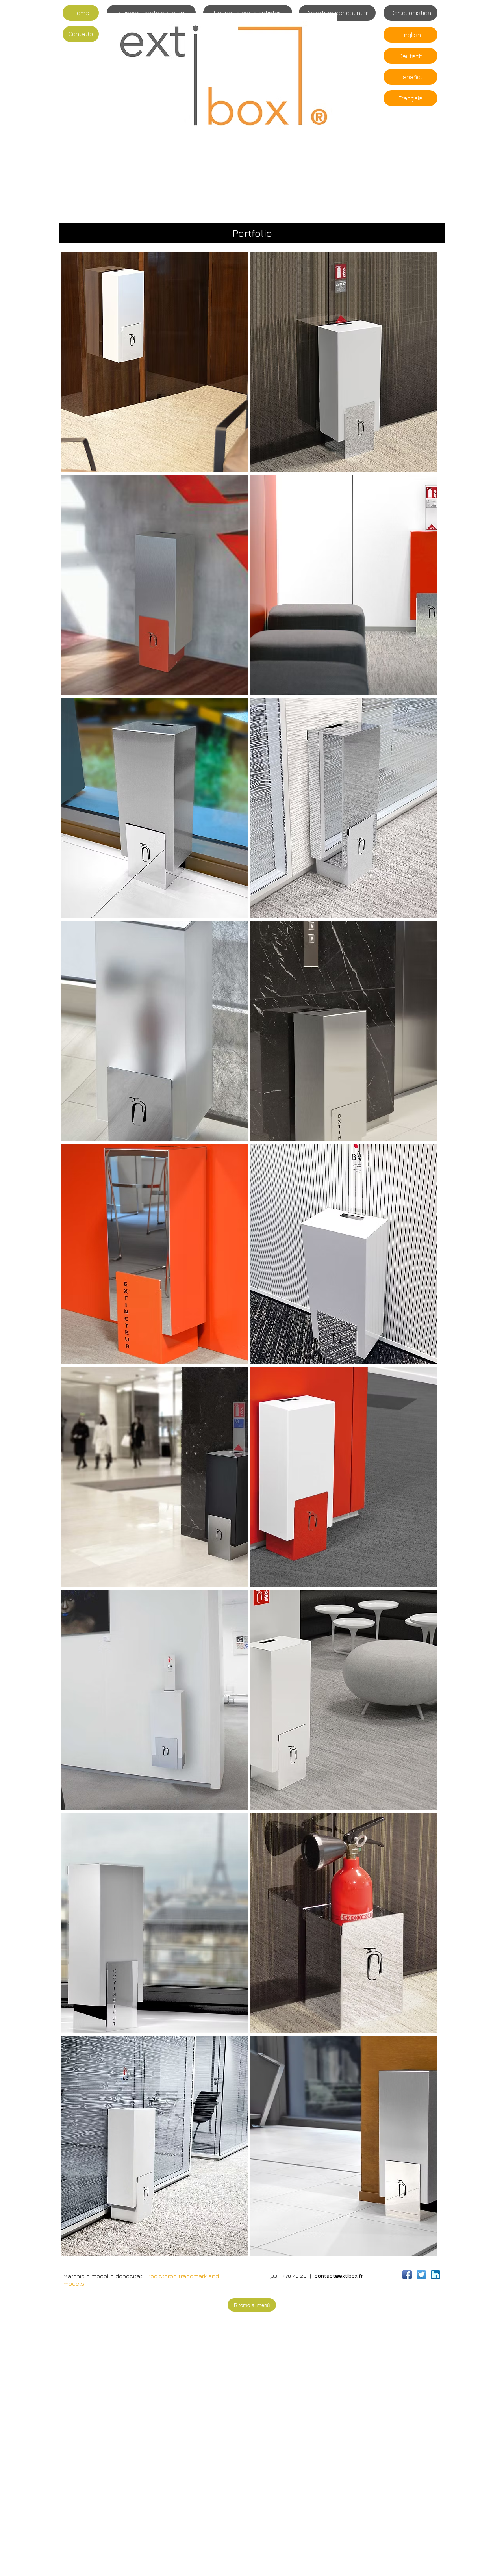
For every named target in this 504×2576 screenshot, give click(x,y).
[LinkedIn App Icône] (435, 2275)
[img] (154, 362)
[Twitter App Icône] (421, 2275)
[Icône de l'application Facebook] (407, 2275)
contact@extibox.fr (339, 2276)
